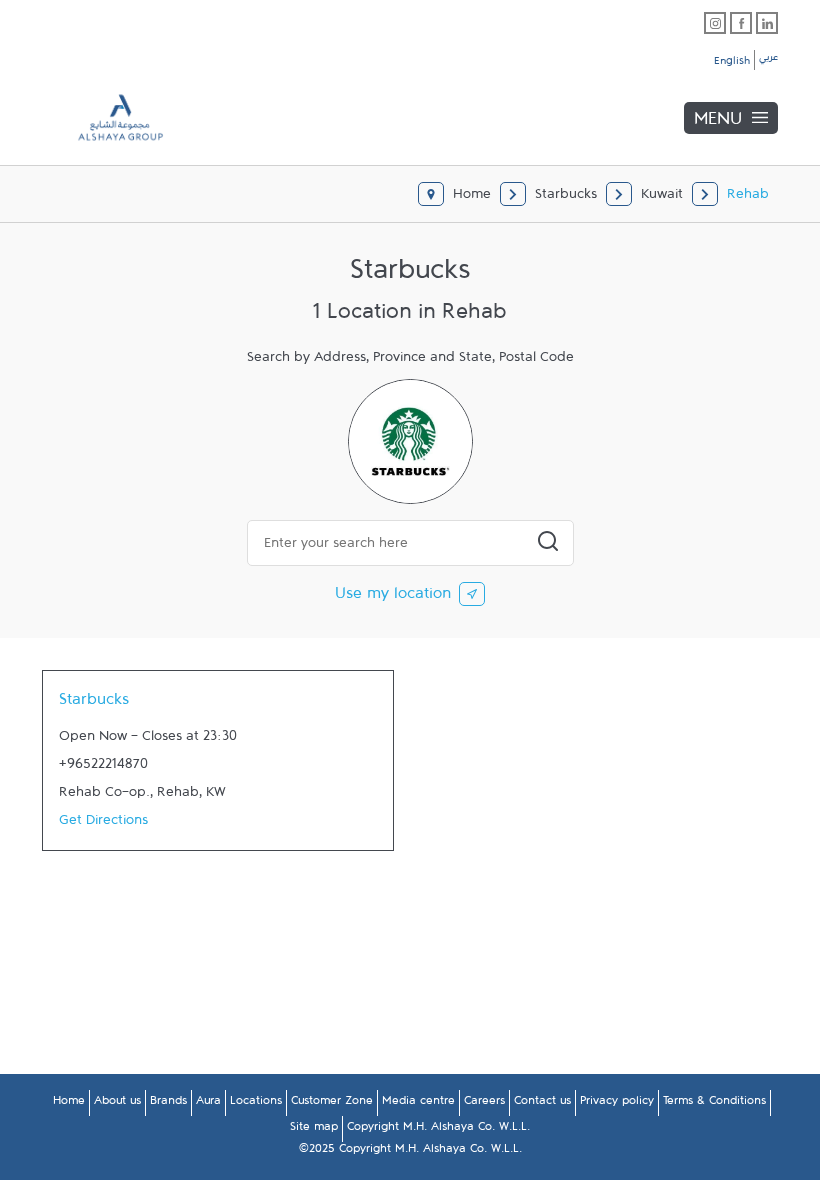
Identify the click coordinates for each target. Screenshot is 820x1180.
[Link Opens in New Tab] (715, 23)
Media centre (418, 1104)
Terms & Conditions (714, 1104)
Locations (256, 1104)
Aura (208, 1104)
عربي (768, 60)
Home (69, 1104)
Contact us (542, 1104)
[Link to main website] (106, 117)
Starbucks (94, 704)
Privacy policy (617, 1104)
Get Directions (103, 824)
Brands (168, 1104)
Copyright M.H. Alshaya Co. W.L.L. (438, 1130)
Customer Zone (332, 1104)
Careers (484, 1104)
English (732, 64)
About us (117, 1104)
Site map (314, 1130)
